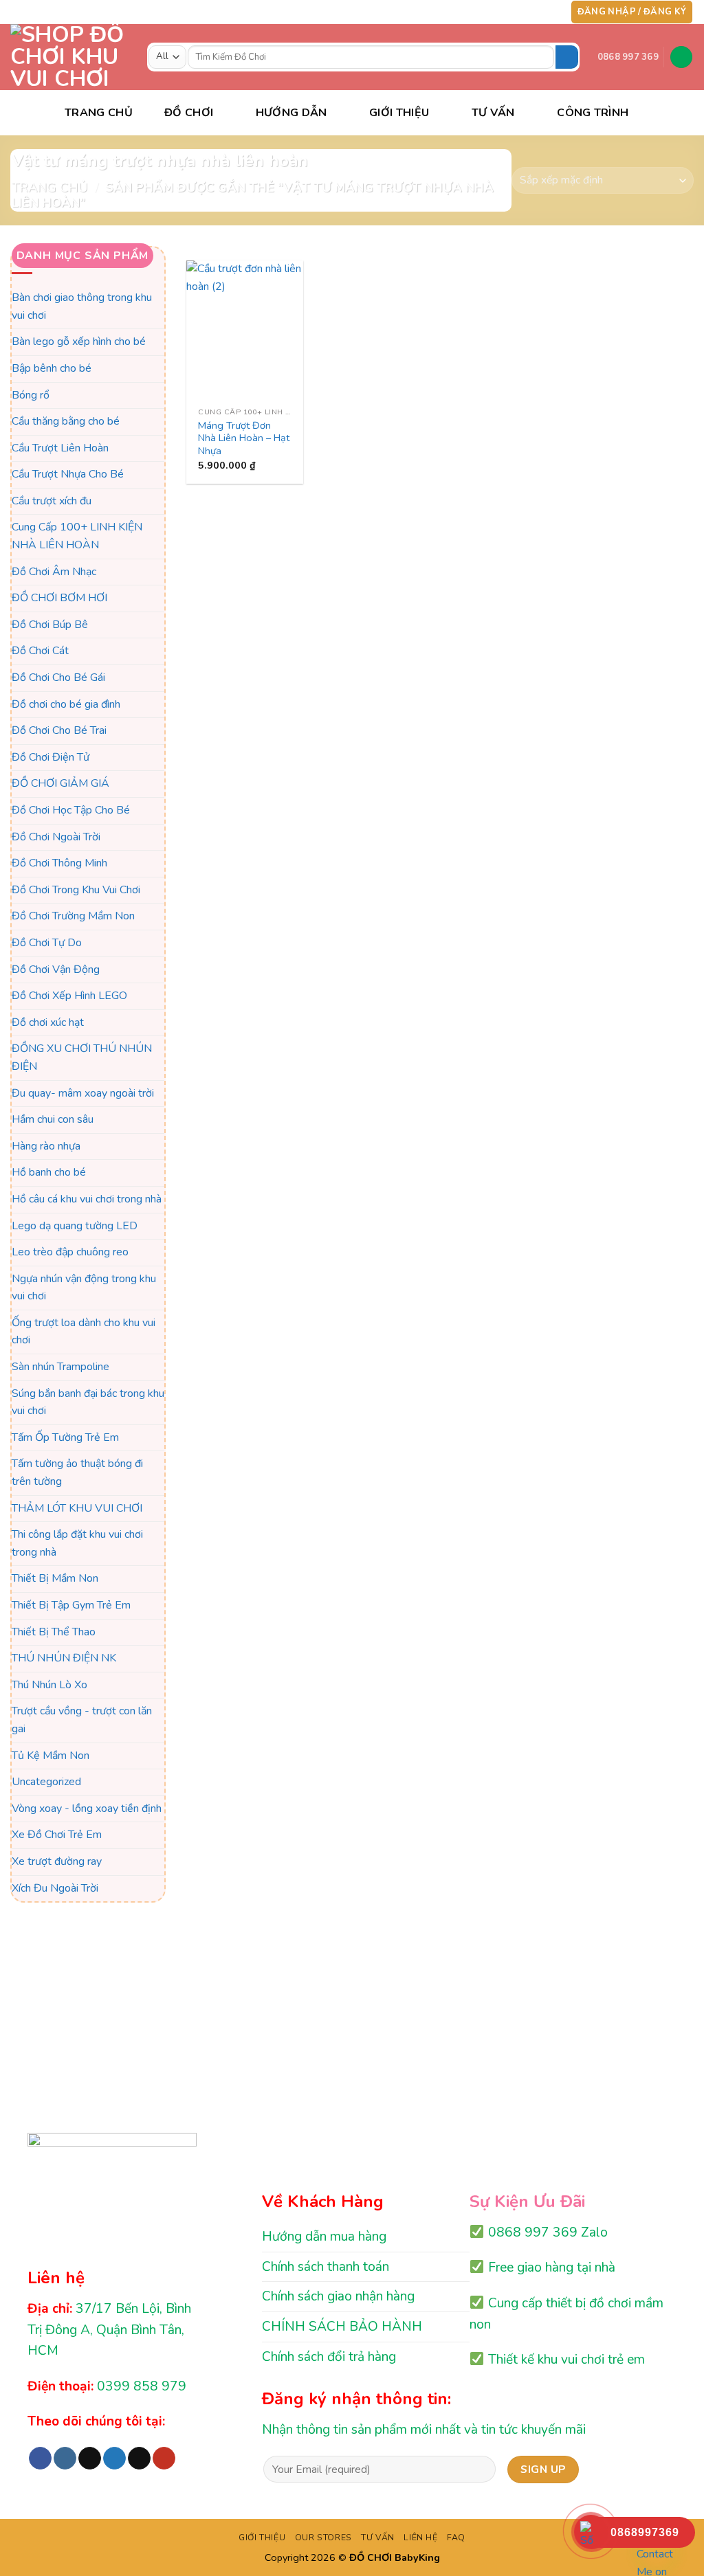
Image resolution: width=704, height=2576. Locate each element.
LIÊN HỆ (420, 2538)
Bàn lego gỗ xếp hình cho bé (79, 342)
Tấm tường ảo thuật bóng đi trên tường (77, 1473)
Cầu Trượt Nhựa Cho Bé (68, 475)
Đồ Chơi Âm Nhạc (54, 572)
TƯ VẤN (493, 113)
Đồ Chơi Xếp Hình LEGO (69, 996)
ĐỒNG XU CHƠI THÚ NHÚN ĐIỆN (82, 1058)
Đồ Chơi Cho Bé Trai (59, 731)
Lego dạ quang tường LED (75, 1226)
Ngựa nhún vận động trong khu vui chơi (84, 1288)
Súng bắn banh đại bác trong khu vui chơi (88, 1402)
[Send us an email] (537, 12)
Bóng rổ (31, 395)
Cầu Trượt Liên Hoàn (60, 448)
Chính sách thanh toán (326, 2267)
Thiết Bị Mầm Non (55, 1579)
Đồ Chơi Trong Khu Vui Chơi (76, 890)
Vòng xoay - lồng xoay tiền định (87, 1808)
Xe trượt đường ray (57, 1861)
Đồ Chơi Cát (40, 651)
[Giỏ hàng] (681, 57)
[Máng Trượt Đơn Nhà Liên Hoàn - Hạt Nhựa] (245, 331)
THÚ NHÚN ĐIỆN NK (64, 1659)
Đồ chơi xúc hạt (48, 1022)
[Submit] (567, 57)
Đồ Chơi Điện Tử (51, 757)
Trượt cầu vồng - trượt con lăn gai (82, 1721)
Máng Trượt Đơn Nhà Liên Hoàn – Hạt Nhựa (244, 438)
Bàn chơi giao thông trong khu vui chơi (82, 306)
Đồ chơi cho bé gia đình (66, 704)
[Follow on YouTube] (550, 12)
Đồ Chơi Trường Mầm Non (73, 917)
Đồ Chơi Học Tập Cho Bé (71, 810)
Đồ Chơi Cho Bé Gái (58, 677)
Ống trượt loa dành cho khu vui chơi (84, 1332)
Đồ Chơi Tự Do (47, 943)
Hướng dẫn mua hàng (324, 2237)
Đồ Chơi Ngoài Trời (56, 837)
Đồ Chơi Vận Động (56, 970)
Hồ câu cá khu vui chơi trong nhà (87, 1199)
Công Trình (593, 113)
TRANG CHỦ (99, 113)
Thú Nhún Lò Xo (49, 1685)
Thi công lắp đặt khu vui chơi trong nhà (77, 1544)
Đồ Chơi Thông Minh (59, 864)
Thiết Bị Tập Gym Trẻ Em (71, 1605)
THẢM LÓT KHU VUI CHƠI (77, 1508)
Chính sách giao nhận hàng (338, 2296)
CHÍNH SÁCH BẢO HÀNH (342, 2327)
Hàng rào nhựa (46, 1146)
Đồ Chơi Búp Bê (50, 625)
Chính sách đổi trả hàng (329, 2357)
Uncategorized (46, 1782)
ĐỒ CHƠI (189, 113)
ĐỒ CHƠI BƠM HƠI (59, 598)
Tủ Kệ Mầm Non (51, 1756)
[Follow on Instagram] (497, 12)
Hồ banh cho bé (49, 1173)
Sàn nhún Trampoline (60, 1367)
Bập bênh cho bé (52, 368)
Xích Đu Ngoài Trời (55, 1888)
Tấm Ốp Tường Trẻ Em (65, 1437)
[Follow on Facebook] (484, 12)
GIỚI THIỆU (262, 2538)
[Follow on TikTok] (511, 12)
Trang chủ (49, 187)
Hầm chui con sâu (53, 1119)
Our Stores (323, 2538)
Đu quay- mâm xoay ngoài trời (83, 1093)
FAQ (456, 2538)
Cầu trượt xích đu (52, 501)
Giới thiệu (399, 113)
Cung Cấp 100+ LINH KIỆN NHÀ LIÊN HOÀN (77, 537)
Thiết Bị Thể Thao (54, 1632)
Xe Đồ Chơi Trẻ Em (57, 1835)
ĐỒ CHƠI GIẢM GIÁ (60, 784)
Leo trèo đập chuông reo (70, 1252)
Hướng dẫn (291, 113)
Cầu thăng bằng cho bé (66, 421)
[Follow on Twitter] (524, 12)
